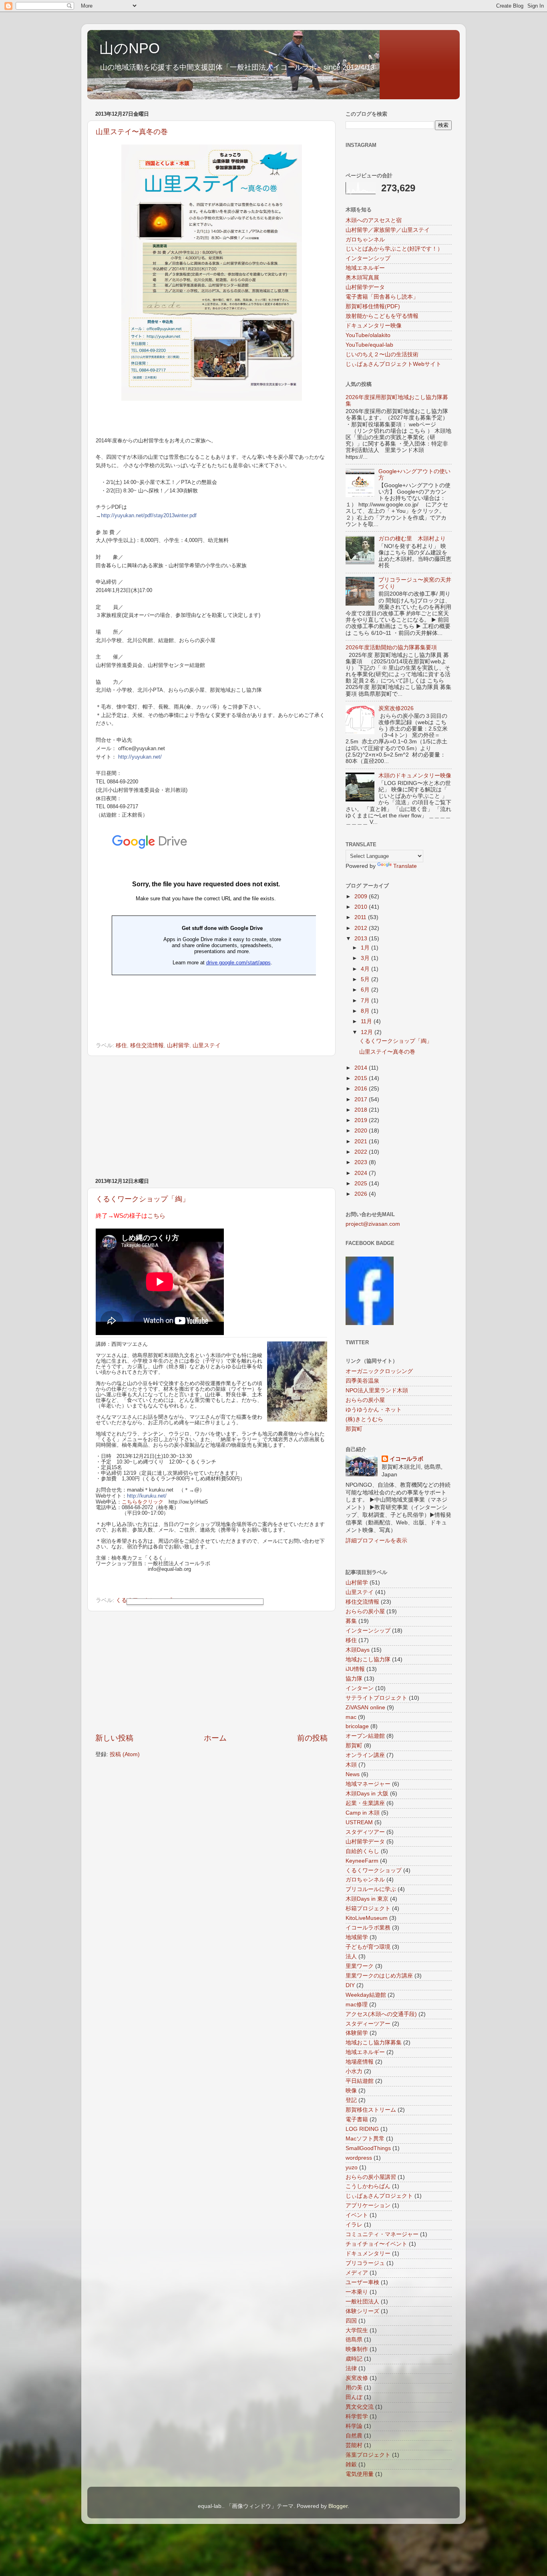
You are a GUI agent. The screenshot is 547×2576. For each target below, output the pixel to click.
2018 (362, 1110)
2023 (362, 1162)
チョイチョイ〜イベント (376, 2244)
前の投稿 (312, 1738)
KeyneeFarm (362, 1861)
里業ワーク (360, 1966)
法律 (351, 2368)
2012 (362, 928)
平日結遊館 (360, 2081)
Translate (405, 866)
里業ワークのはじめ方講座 (379, 1976)
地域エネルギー (365, 268)
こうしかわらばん (368, 2186)
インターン (360, 1688)
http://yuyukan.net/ (140, 757)
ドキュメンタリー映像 (374, 326)
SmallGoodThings (368, 2148)
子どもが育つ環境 (368, 1947)
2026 (362, 1194)
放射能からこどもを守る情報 (382, 316)
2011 (361, 917)
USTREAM (359, 1822)
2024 (362, 1173)
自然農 (354, 2436)
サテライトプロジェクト (376, 1698)
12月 (368, 1032)
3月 (366, 958)
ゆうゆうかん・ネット (374, 1410)
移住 (121, 1045)
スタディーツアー (368, 2024)
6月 (366, 990)
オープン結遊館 (365, 1736)
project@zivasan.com (373, 1224)
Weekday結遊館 (366, 1995)
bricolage (357, 1726)
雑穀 (351, 2465)
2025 (362, 1184)
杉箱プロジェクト (368, 1908)
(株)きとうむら (364, 1419)
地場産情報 (360, 2062)
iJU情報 (355, 1669)
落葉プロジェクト (368, 2455)
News (353, 1774)
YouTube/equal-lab (369, 345)
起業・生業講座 (365, 1803)
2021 (362, 1141)
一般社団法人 (362, 2302)
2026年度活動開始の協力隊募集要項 (391, 648)
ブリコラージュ (365, 2263)
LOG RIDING (362, 2129)
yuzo (352, 2167)
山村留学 (178, 1045)
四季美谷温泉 (362, 1381)
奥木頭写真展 (362, 278)
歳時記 (354, 2359)
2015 (362, 1078)
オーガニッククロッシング (379, 1371)
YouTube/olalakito (368, 335)
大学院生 (357, 2330)
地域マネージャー (368, 1784)
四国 (351, 2321)
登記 (351, 2100)
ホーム (215, 1738)
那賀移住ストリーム (371, 2110)
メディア (357, 2273)
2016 (362, 1089)
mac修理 (357, 2005)
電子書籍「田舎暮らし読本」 (382, 297)
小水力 (354, 2071)
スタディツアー (365, 1832)
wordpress (359, 2158)
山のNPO (130, 48)
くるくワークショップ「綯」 (143, 1199)
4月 (366, 969)
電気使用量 (360, 2474)
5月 (366, 979)
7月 (366, 1001)
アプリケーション (368, 2206)
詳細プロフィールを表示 (376, 1541)
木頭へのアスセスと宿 (374, 220)
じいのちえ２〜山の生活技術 (382, 354)
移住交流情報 (147, 1045)
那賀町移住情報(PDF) (373, 306)
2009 (362, 896)
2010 (362, 907)
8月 (366, 1011)
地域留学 (357, 1937)
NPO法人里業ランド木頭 (377, 1390)
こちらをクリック (143, 1502)
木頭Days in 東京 (367, 1899)
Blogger (338, 2506)
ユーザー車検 (362, 2282)
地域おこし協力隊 (368, 1659)
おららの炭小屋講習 (371, 2177)
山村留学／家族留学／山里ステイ (388, 230)
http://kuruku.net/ (147, 1496)
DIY (350, 1985)
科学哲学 (357, 2416)
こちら (156, 1216)
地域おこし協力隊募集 (374, 2043)
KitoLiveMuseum (367, 1918)
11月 (367, 1021)
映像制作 (357, 2349)
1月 (366, 948)
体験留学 (357, 2033)
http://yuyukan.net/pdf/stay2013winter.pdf (149, 515)
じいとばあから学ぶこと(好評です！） (394, 249)
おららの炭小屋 (365, 1400)
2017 (362, 1099)
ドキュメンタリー (368, 2254)
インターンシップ (368, 258)
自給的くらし (362, 1851)
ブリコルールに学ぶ (371, 1889)
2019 (362, 1120)
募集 (351, 1621)
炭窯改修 (357, 2378)
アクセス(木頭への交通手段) (381, 2014)
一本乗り (357, 2292)
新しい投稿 (114, 1738)
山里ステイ (207, 1045)
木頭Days (358, 1650)
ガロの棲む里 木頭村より (412, 539)
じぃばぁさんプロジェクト (379, 2196)
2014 (362, 1068)
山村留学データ (365, 287)
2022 (362, 1152)
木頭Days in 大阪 (367, 1794)
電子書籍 (357, 2119)
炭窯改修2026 (396, 708)
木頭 (351, 1765)
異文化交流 (360, 2407)
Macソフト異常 (365, 2139)
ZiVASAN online (365, 1708)
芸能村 (354, 2445)
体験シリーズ (362, 2311)
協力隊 (354, 1679)
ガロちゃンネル (365, 240)
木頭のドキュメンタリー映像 (415, 776)
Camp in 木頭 (363, 1813)
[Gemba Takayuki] (370, 1323)
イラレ (354, 2225)
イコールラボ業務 (368, 1928)
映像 (351, 2091)
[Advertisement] (211, 1117)
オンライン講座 (365, 1755)
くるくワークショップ (374, 1870)
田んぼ (354, 2397)
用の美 (354, 2388)
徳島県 (354, 2340)
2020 (362, 1131)
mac (351, 1717)
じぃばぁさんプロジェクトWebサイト (393, 364)
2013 (362, 939)
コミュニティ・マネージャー (382, 2234)
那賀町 (354, 1429)
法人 (351, 1957)
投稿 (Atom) (125, 1754)
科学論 (354, 2426)
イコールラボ (406, 1459)
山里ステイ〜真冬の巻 (132, 132)
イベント (357, 2215)
